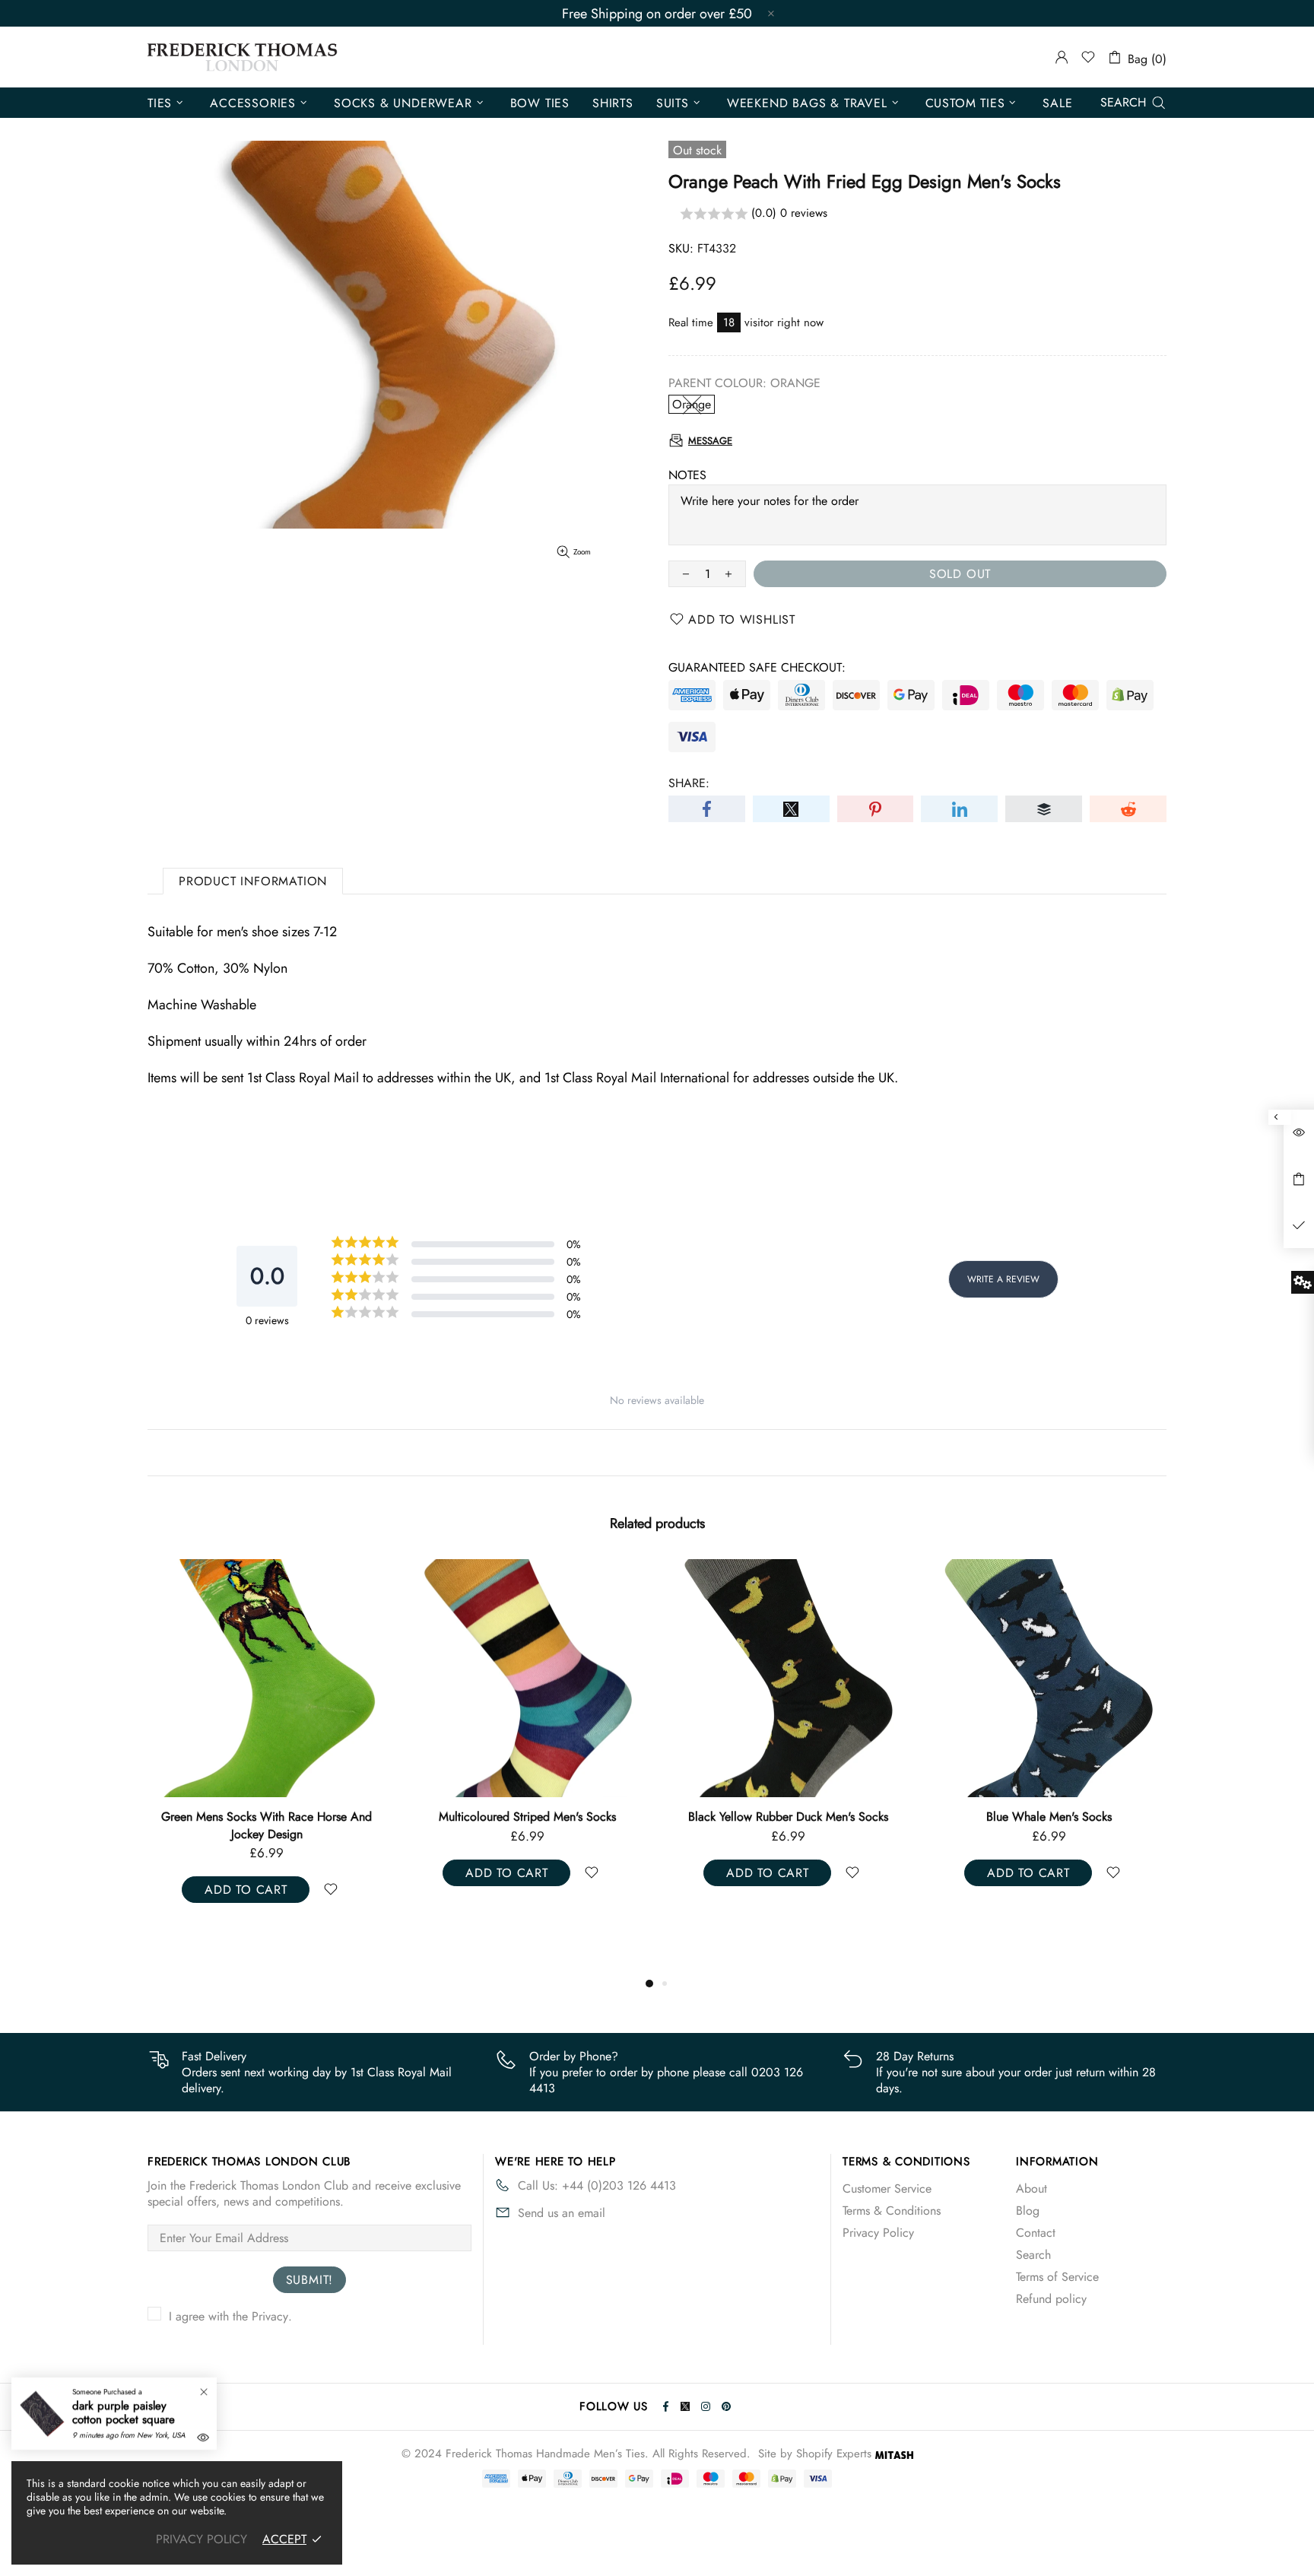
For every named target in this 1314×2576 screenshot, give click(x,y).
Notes (687, 475)
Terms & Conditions (892, 2211)
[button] (917, 214)
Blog (1028, 2211)
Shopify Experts (834, 2454)
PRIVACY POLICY (202, 2539)
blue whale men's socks (1049, 1817)
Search (1033, 2255)
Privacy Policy (878, 2233)
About (1032, 2188)
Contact (1036, 2233)
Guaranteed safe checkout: (757, 667)
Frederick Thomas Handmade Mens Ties (243, 57)
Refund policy (1051, 2299)
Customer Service (887, 2188)
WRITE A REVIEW (1003, 1279)
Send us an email (562, 2213)
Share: (689, 783)
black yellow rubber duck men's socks (788, 1817)
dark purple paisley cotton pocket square (124, 2412)
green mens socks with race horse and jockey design (267, 1825)
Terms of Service (1057, 2277)
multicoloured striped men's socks (527, 1817)
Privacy (270, 2316)
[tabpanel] (267, 1746)
